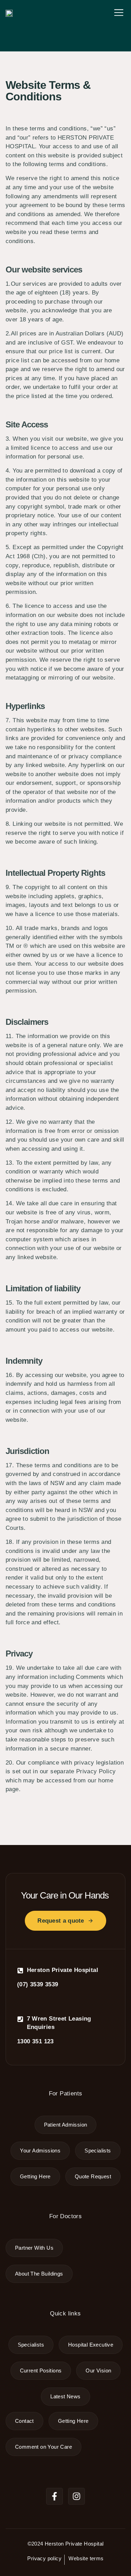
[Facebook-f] (54, 2496)
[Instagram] (77, 2496)
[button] (119, 13)
